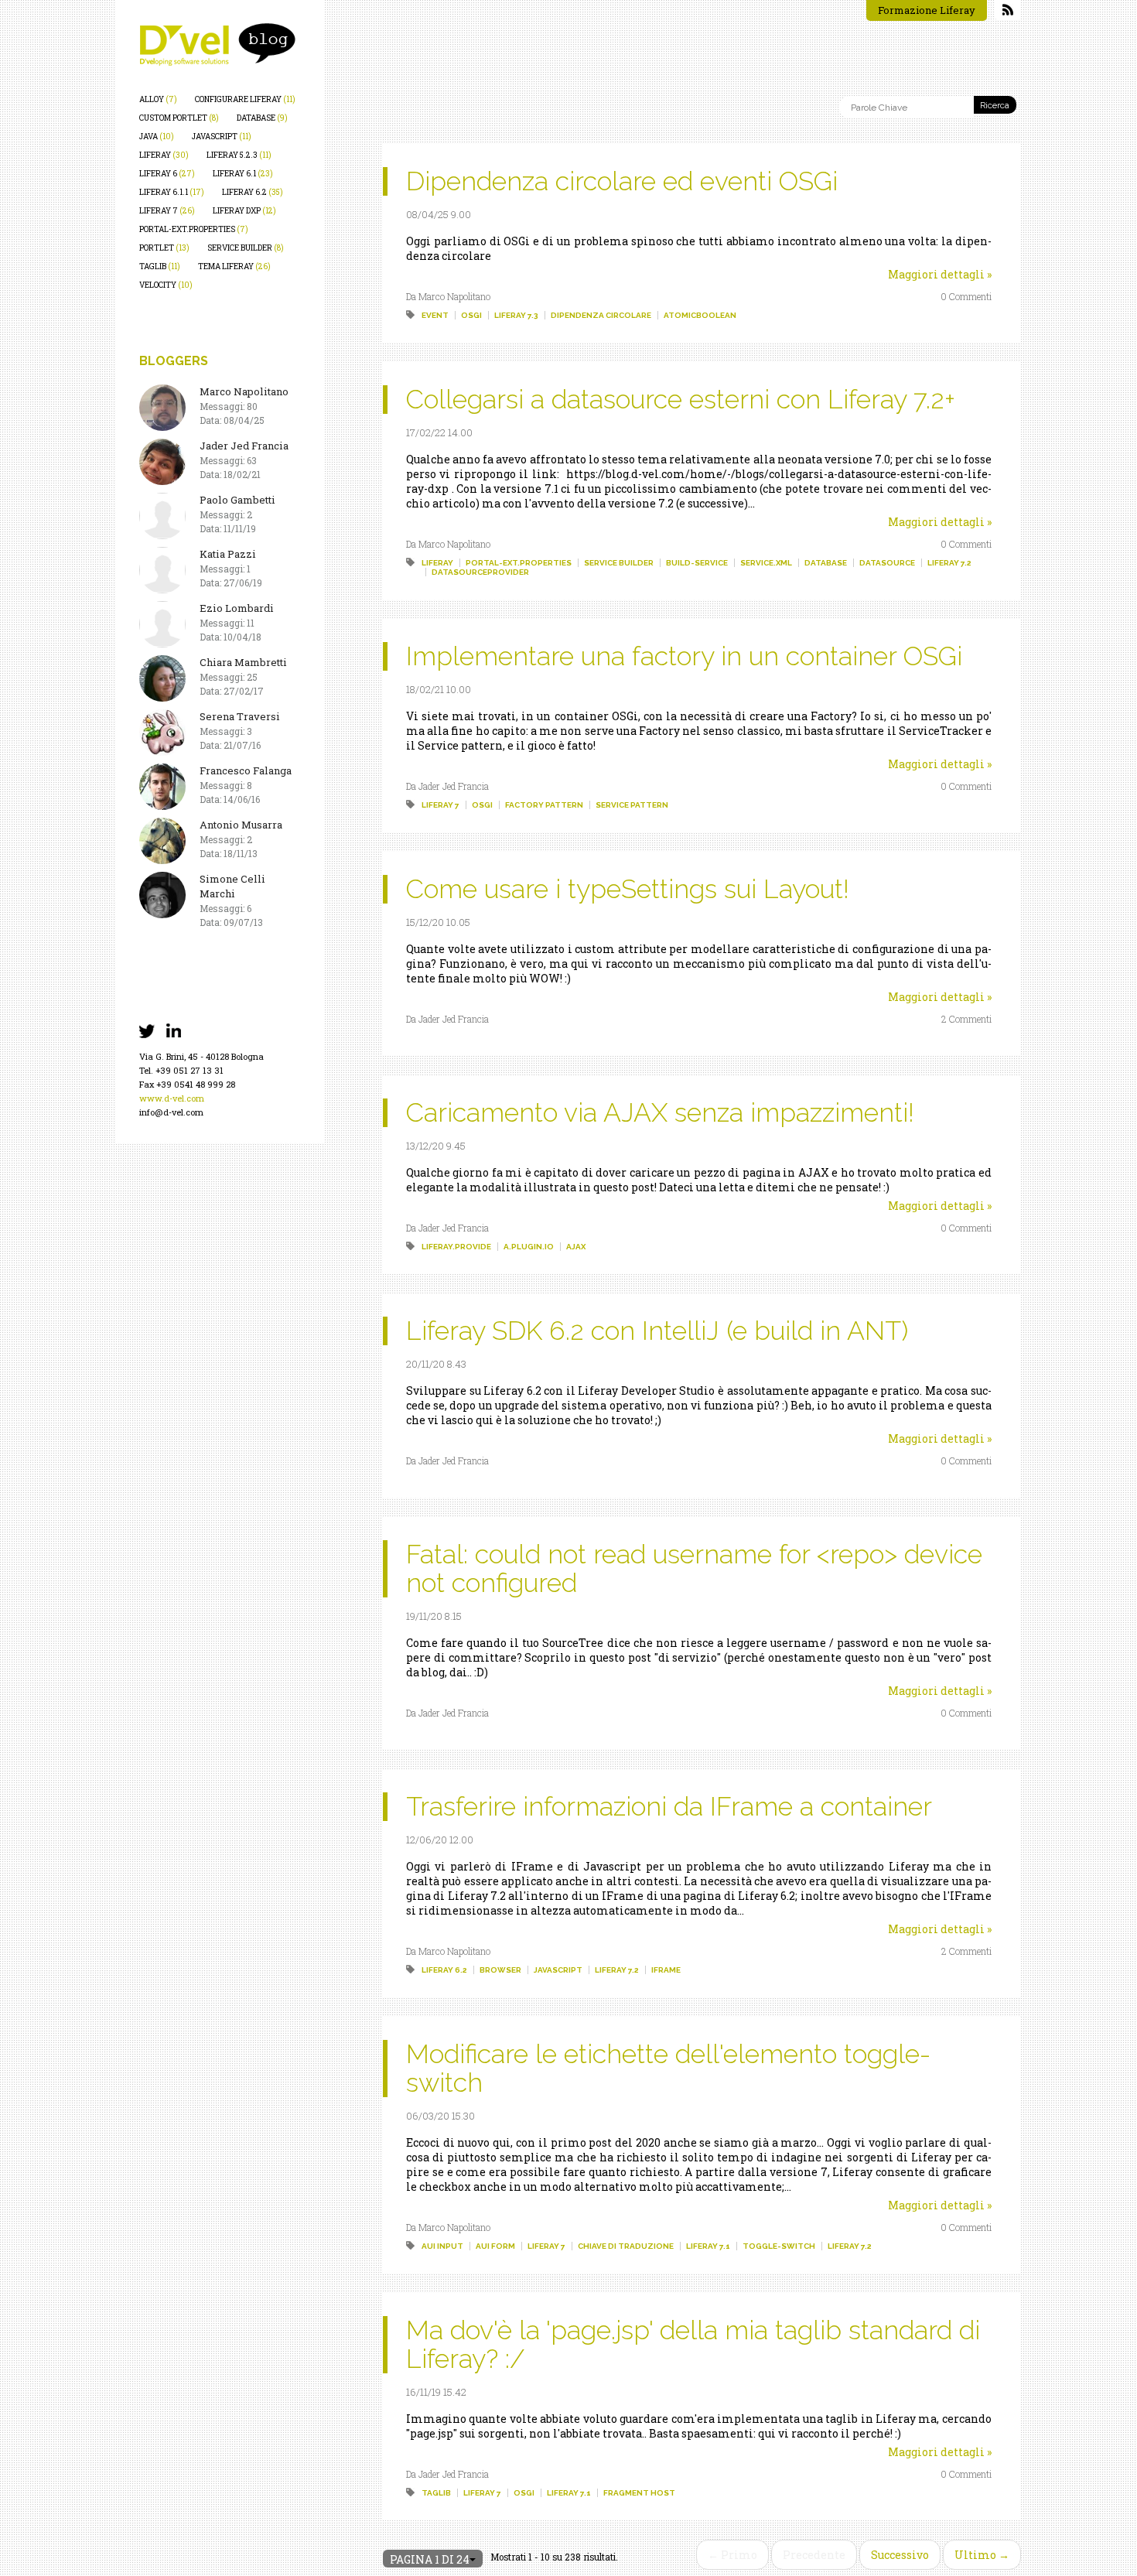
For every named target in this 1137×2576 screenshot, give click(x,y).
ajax (576, 1247)
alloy (158, 99)
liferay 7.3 (516, 315)
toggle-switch (779, 2246)
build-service (697, 563)
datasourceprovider (480, 572)
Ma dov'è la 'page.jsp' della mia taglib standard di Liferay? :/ (693, 2344)
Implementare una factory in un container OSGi (684, 656)
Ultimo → (982, 2555)
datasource (887, 563)
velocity (166, 285)
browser (500, 1970)
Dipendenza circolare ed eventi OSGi (622, 181)
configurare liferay (245, 99)
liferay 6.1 (243, 174)
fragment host (639, 2493)
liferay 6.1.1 (172, 192)
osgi (471, 315)
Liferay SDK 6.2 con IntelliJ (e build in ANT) (657, 1331)
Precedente (814, 2555)
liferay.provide (456, 1247)
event (435, 315)
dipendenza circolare (601, 315)
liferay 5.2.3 (239, 155)
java (157, 137)
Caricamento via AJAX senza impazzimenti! (660, 1112)
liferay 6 (167, 174)
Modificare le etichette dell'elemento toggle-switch (668, 2068)
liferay (164, 155)
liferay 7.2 (949, 563)
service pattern (632, 805)
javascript (222, 137)
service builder (246, 248)
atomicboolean (700, 315)
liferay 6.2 (253, 192)
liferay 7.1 (708, 2246)
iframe (666, 1970)
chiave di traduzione (626, 2246)
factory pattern (544, 805)
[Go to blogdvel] (217, 44)
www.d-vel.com (172, 1098)
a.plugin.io (529, 1247)
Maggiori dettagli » (940, 274)
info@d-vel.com (171, 1112)
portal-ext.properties (194, 229)
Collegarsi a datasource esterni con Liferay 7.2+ (681, 399)
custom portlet (179, 118)
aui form (495, 2246)
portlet (164, 248)
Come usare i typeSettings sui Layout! (628, 889)
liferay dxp (244, 211)
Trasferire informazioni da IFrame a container (669, 1806)
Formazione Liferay (927, 10)
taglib (160, 266)
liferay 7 (167, 211)
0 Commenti (966, 296)
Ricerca (995, 106)
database (262, 118)
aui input (442, 2246)
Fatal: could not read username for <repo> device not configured (694, 1568)
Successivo (900, 2555)
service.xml (766, 563)
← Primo (732, 2555)
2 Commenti (966, 1019)
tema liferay (234, 266)
